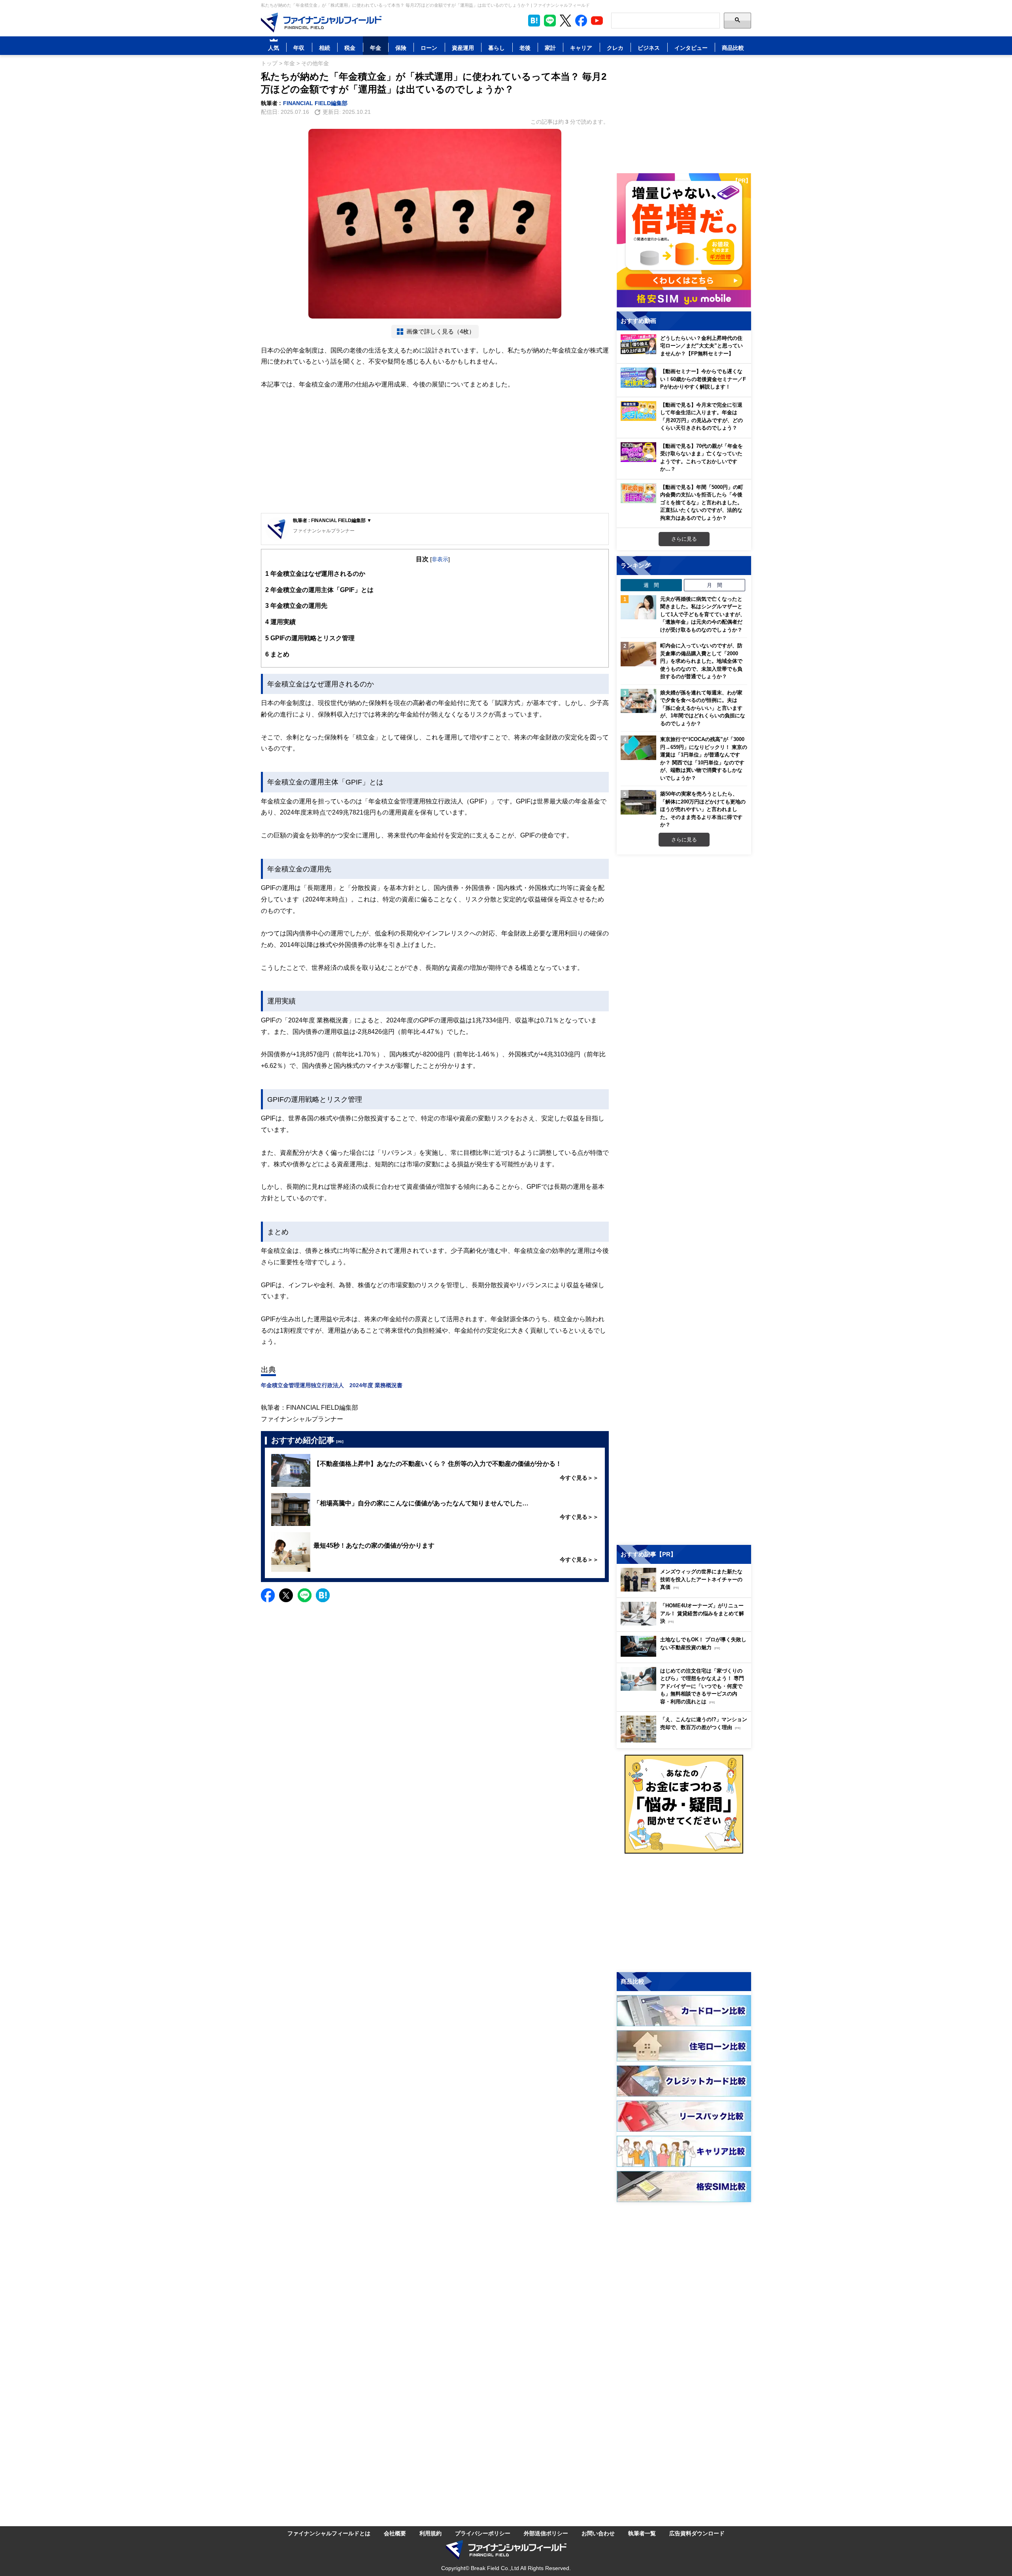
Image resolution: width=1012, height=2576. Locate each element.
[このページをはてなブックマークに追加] (534, 21)
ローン (429, 48)
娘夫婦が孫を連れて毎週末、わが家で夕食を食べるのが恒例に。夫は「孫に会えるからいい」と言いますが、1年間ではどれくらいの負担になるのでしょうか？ (703, 708)
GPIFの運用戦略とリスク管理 (310, 638)
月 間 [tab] (715, 585)
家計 (550, 48)
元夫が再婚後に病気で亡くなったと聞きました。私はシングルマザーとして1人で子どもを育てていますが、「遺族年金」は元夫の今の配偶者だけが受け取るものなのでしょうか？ (703, 614)
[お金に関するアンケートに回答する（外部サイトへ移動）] (684, 1804)
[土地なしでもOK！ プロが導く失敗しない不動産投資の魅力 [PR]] (686, 1655)
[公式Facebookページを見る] (581, 21)
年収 (299, 48)
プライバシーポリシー (483, 2533)
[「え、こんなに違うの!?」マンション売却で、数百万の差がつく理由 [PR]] (686, 1740)
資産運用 (463, 48)
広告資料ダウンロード (697, 2533)
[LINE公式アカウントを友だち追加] (550, 21)
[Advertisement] (435, 452)
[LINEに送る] (305, 1595)
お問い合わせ (598, 2533)
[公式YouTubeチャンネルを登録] (597, 21)
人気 (274, 48)
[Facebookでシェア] (268, 1595)
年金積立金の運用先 (296, 605)
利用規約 (430, 2533)
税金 (350, 48)
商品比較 (733, 48)
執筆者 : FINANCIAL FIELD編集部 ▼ (332, 520)
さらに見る (684, 539)
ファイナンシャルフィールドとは (329, 2533)
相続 (325, 48)
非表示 (440, 559)
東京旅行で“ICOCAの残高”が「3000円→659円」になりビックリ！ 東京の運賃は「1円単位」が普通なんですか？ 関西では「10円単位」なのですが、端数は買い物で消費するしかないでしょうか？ (704, 758)
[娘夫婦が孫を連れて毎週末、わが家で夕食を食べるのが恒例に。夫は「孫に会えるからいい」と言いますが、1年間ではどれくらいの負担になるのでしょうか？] (638, 701)
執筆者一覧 (642, 2533)
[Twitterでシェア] (286, 1595)
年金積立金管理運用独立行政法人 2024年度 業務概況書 (332, 1385)
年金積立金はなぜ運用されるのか (315, 573)
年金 (376, 48)
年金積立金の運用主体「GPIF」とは (319, 590)
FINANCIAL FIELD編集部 (315, 103)
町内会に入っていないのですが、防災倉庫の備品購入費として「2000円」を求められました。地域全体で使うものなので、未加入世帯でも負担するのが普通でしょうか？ (701, 661)
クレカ (615, 48)
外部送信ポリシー (546, 2533)
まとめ (277, 654)
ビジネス (649, 48)
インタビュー (691, 48)
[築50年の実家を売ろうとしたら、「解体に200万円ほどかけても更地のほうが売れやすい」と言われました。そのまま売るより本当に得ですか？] (638, 802)
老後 (525, 48)
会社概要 (395, 2533)
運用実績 (280, 622)
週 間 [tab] (651, 585)
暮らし (497, 48)
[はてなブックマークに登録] (323, 1595)
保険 (401, 48)
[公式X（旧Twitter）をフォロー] (565, 21)
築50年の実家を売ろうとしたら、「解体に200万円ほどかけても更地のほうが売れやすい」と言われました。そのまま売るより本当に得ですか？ (703, 809)
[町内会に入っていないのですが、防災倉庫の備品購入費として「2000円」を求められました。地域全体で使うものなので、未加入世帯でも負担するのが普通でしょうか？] (638, 654)
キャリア (581, 48)
